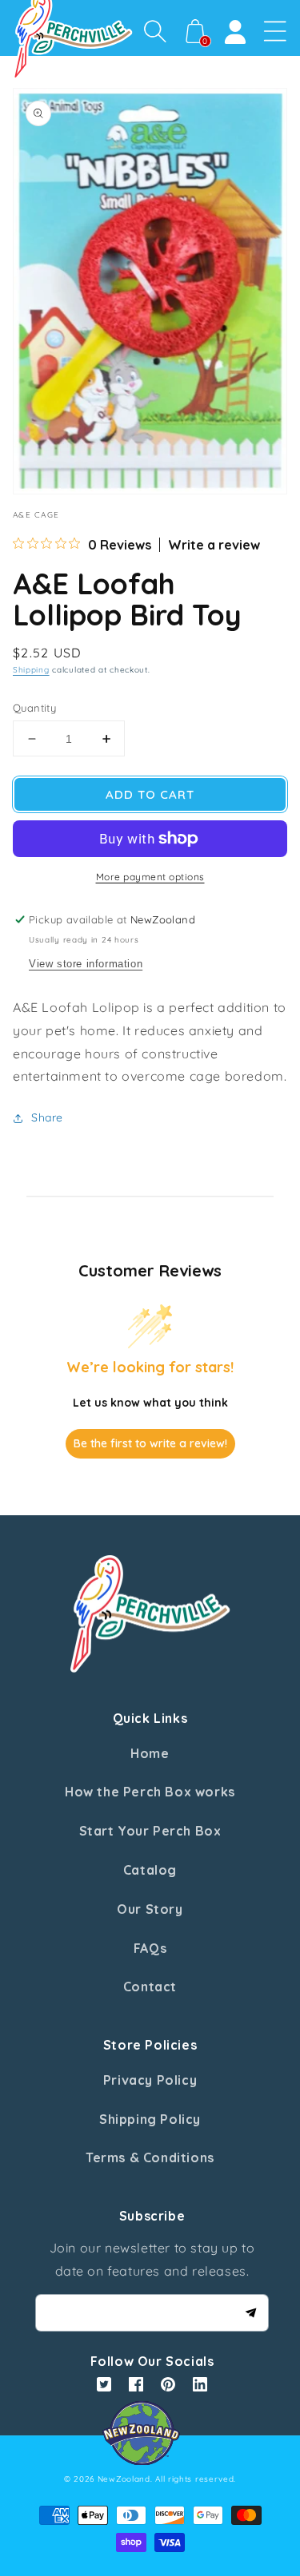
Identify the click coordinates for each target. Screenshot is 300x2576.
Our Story (150, 1909)
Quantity (34, 708)
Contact (150, 1987)
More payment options (150, 877)
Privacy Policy (150, 2080)
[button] (155, 31)
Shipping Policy (150, 2119)
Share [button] (47, 1117)
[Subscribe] (250, 2312)
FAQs (150, 1948)
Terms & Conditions (150, 2157)
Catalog (150, 1870)
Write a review (214, 545)
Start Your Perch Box (150, 1831)
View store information (86, 964)
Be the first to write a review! (150, 1443)
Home (150, 1753)
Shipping (31, 670)
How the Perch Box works (150, 1792)
